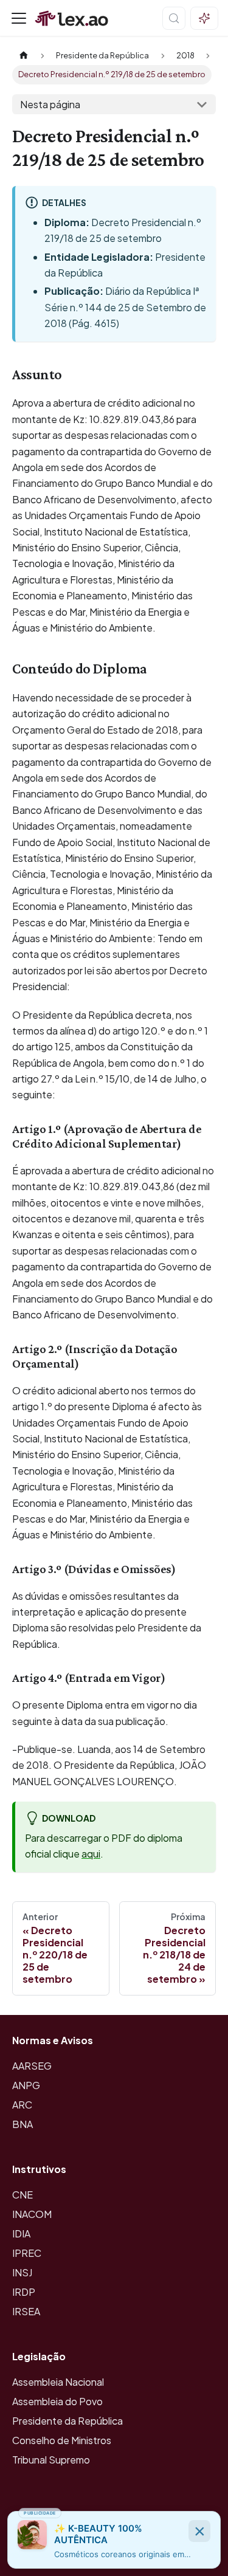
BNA (22, 2124)
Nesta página (50, 104)
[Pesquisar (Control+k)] (174, 18)
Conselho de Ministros (62, 2440)
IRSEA (26, 2311)
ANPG (26, 2085)
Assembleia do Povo (57, 2401)
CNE (22, 2195)
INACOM (32, 2214)
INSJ (22, 2272)
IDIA (21, 2233)
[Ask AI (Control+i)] (204, 18)
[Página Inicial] (24, 56)
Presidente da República (67, 2421)
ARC (22, 2105)
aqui (91, 1854)
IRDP (24, 2292)
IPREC (27, 2253)
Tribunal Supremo (51, 2460)
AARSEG (32, 2066)
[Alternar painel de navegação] (19, 18)
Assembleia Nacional (58, 2382)
